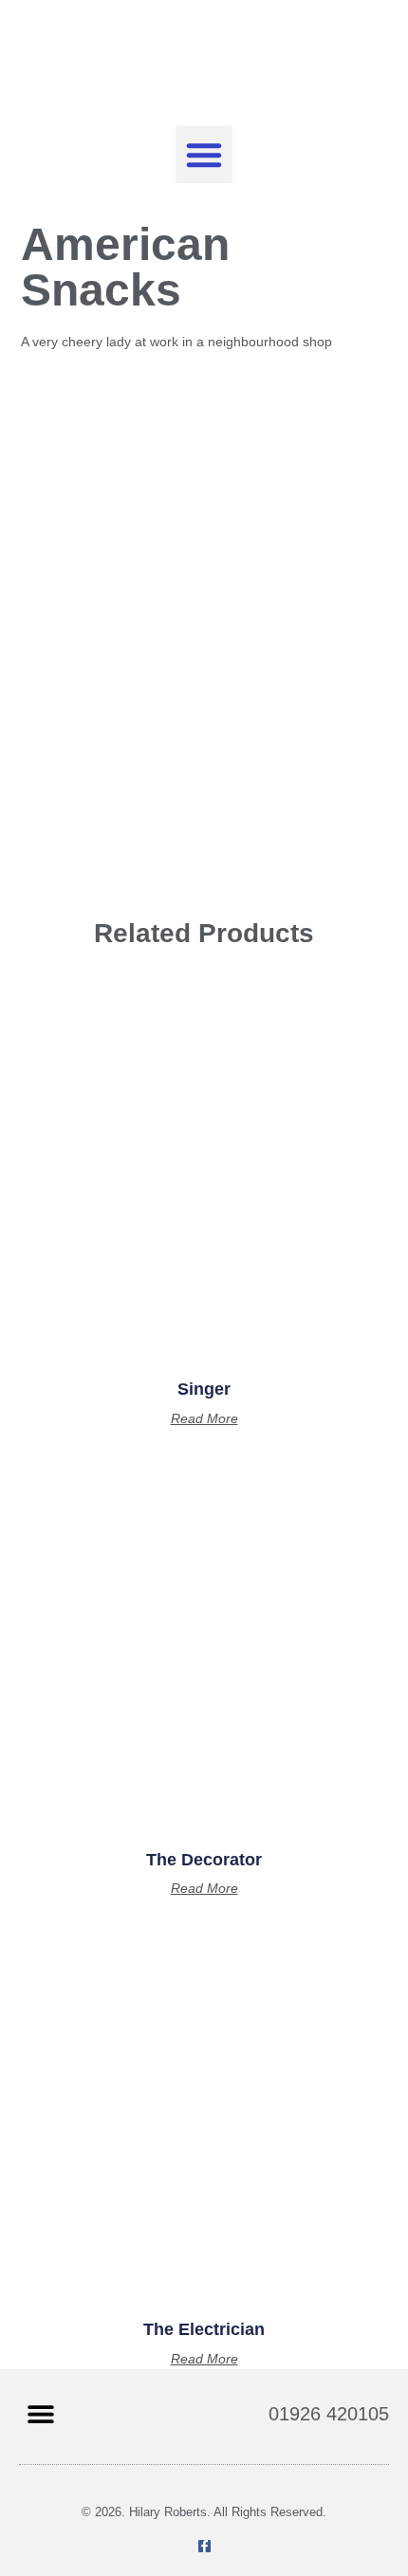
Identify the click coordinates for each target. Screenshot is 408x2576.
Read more (204, 1418)
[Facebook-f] (204, 2546)
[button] (204, 155)
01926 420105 (329, 2414)
